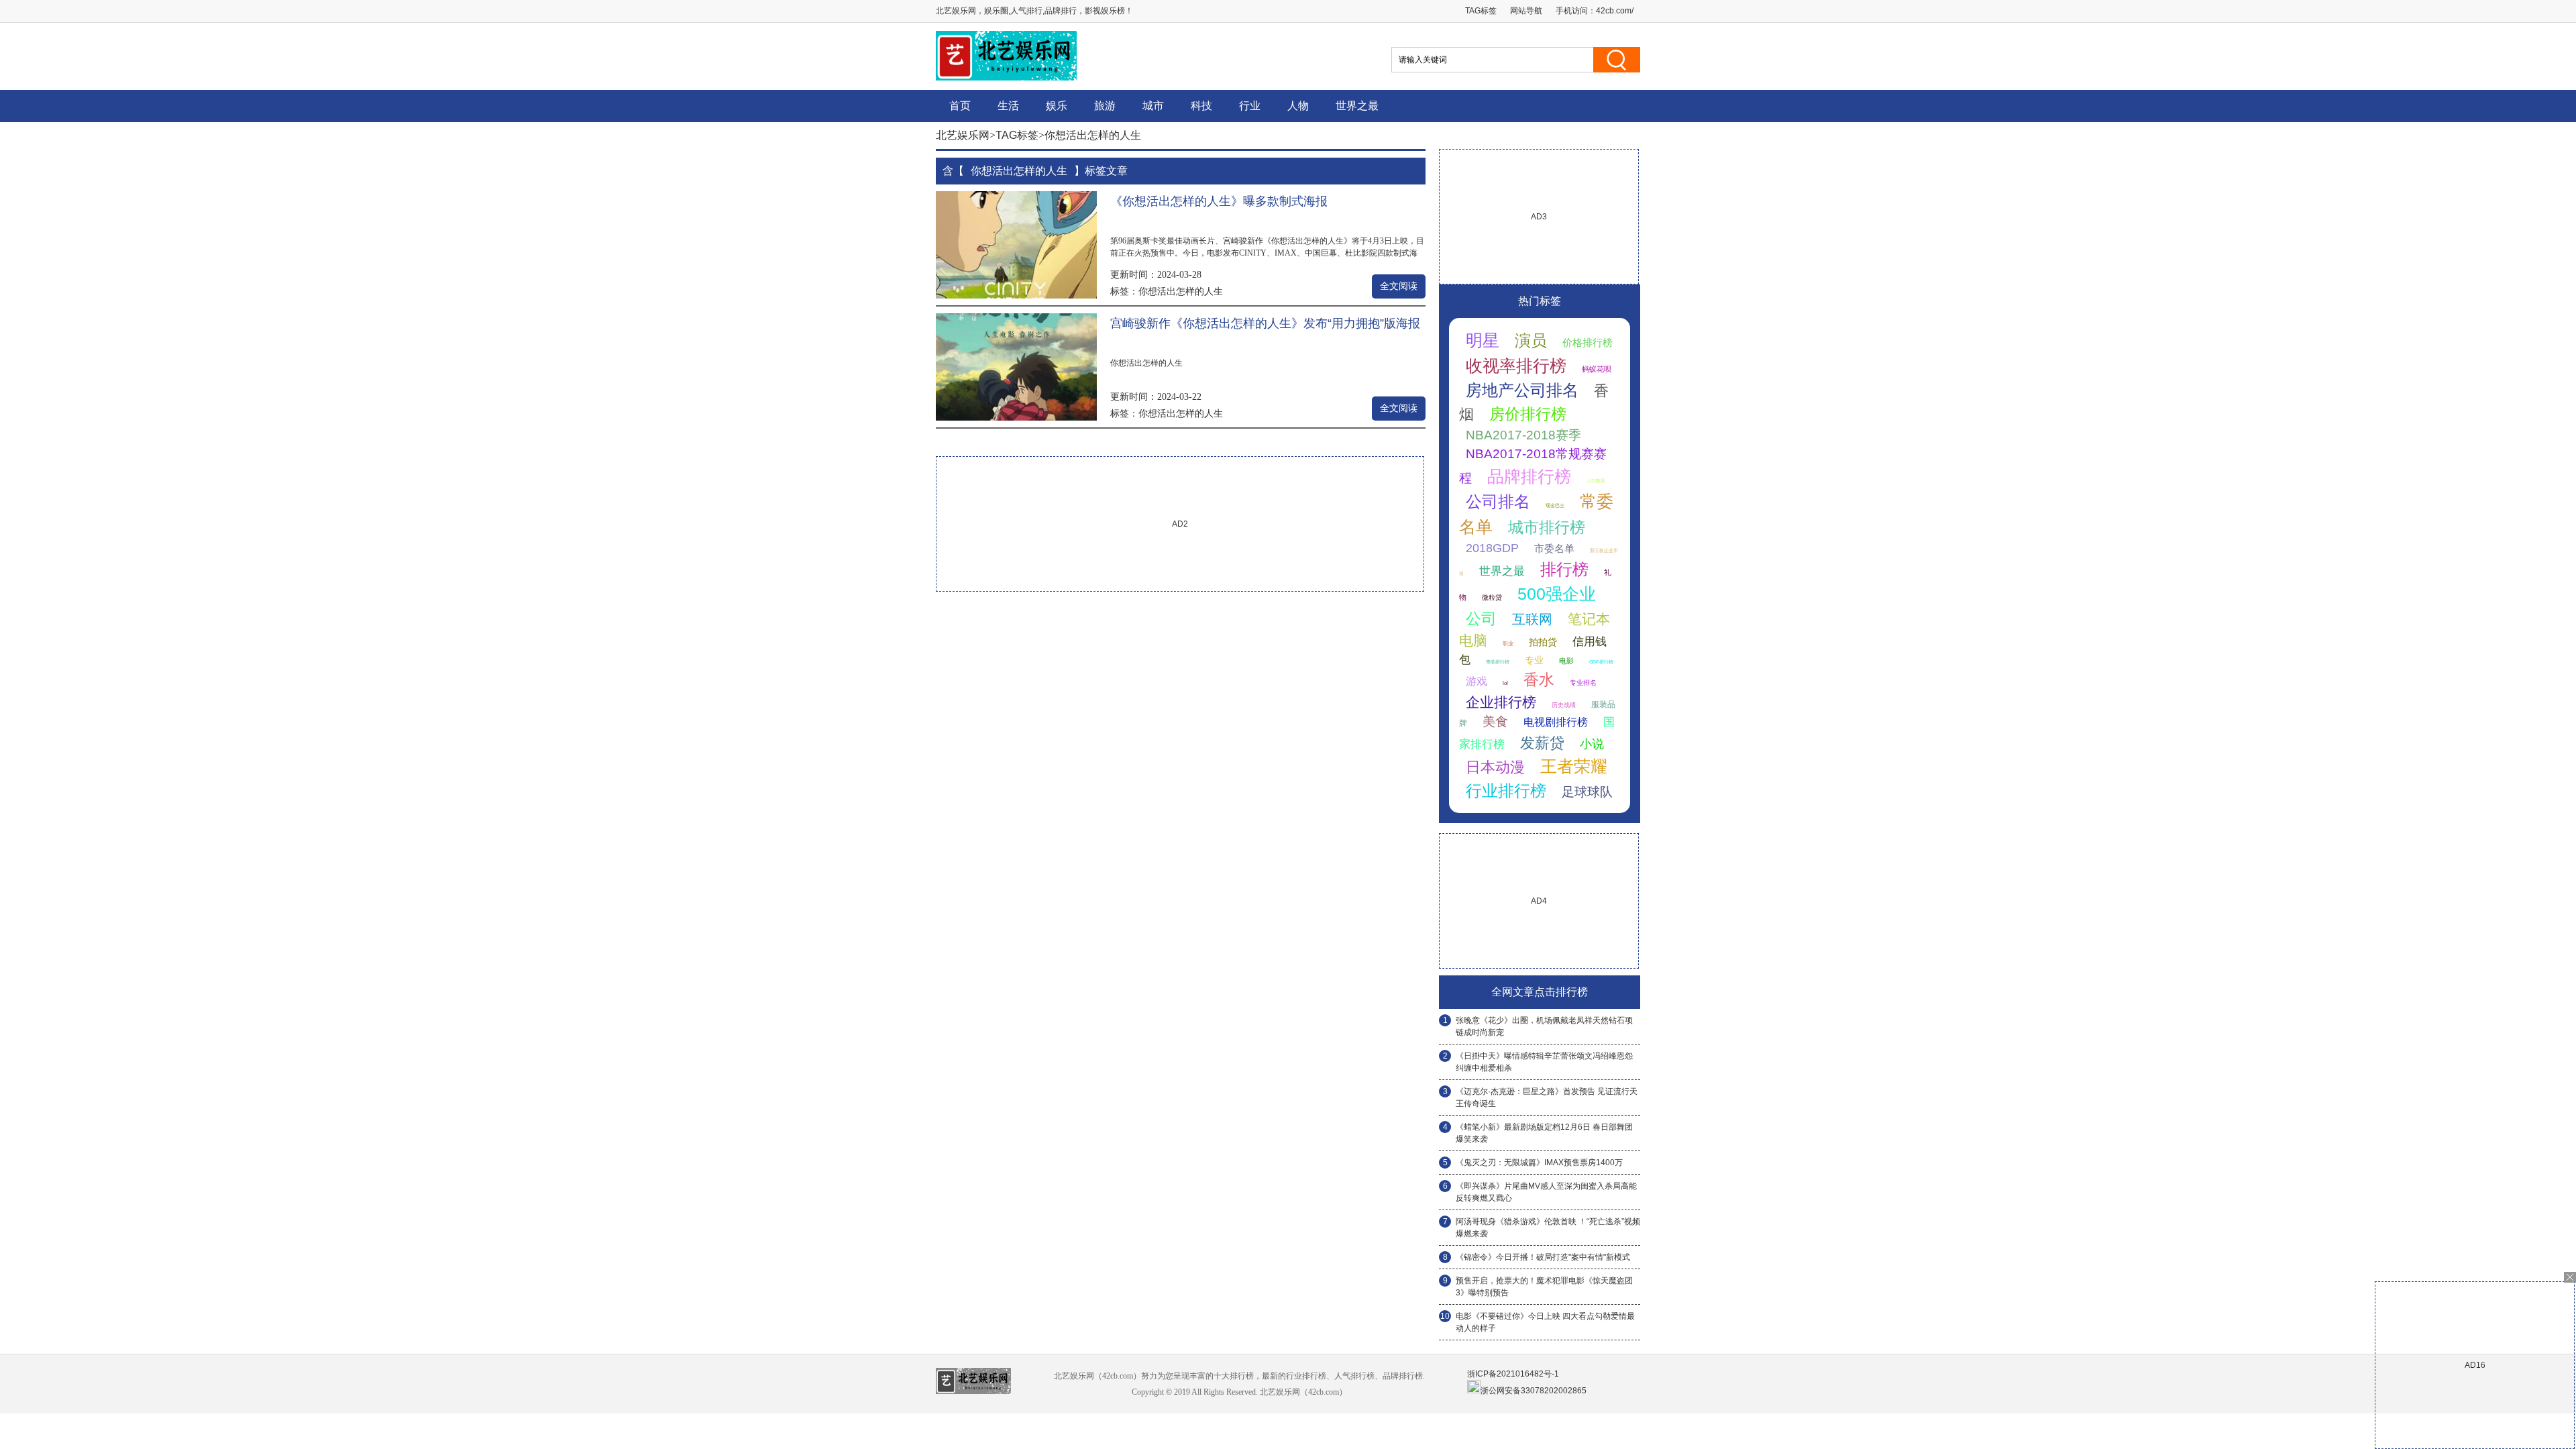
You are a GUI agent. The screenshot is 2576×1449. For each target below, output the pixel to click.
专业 (1534, 660)
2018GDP (1492, 548)
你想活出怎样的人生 (1181, 291)
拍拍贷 (1543, 642)
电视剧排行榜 (1556, 722)
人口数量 (1596, 481)
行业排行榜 (1506, 791)
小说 (1592, 744)
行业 (1250, 106)
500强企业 (1557, 594)
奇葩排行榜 (1498, 662)
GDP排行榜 (1601, 662)
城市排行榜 (1547, 527)
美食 (1495, 721)
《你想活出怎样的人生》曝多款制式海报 (1219, 201)
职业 (1508, 644)
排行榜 (1564, 569)
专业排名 (1583, 683)
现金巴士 (1555, 505)
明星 (1483, 340)
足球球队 (1587, 792)
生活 (1008, 106)
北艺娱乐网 (963, 135)
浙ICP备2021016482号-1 (1513, 1374)
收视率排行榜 (1516, 366)
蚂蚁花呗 (1597, 369)
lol (1505, 683)
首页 (960, 106)
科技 (1201, 106)
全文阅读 (1399, 286)
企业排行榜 (1501, 702)
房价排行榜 (1528, 414)
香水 (1539, 680)
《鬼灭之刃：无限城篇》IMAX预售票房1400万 (1539, 1163)
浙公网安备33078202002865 (1534, 1391)
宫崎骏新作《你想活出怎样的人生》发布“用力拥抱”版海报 (1265, 323)
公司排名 (1498, 501)
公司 (1481, 619)
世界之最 (1357, 106)
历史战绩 (1564, 705)
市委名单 (1554, 548)
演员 (1531, 340)
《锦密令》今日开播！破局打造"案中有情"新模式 (1543, 1257)
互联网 (1532, 619)
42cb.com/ (1615, 11)
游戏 (1477, 681)
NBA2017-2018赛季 (1523, 435)
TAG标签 (1481, 11)
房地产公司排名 (1522, 390)
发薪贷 (1542, 743)
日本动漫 (1495, 767)
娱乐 (1057, 106)
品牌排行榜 (1529, 476)
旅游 (1105, 106)
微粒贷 (1492, 597)
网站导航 (1526, 11)
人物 (1298, 106)
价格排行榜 (1588, 342)
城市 (1153, 106)
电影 (1566, 661)
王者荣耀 (1574, 766)
